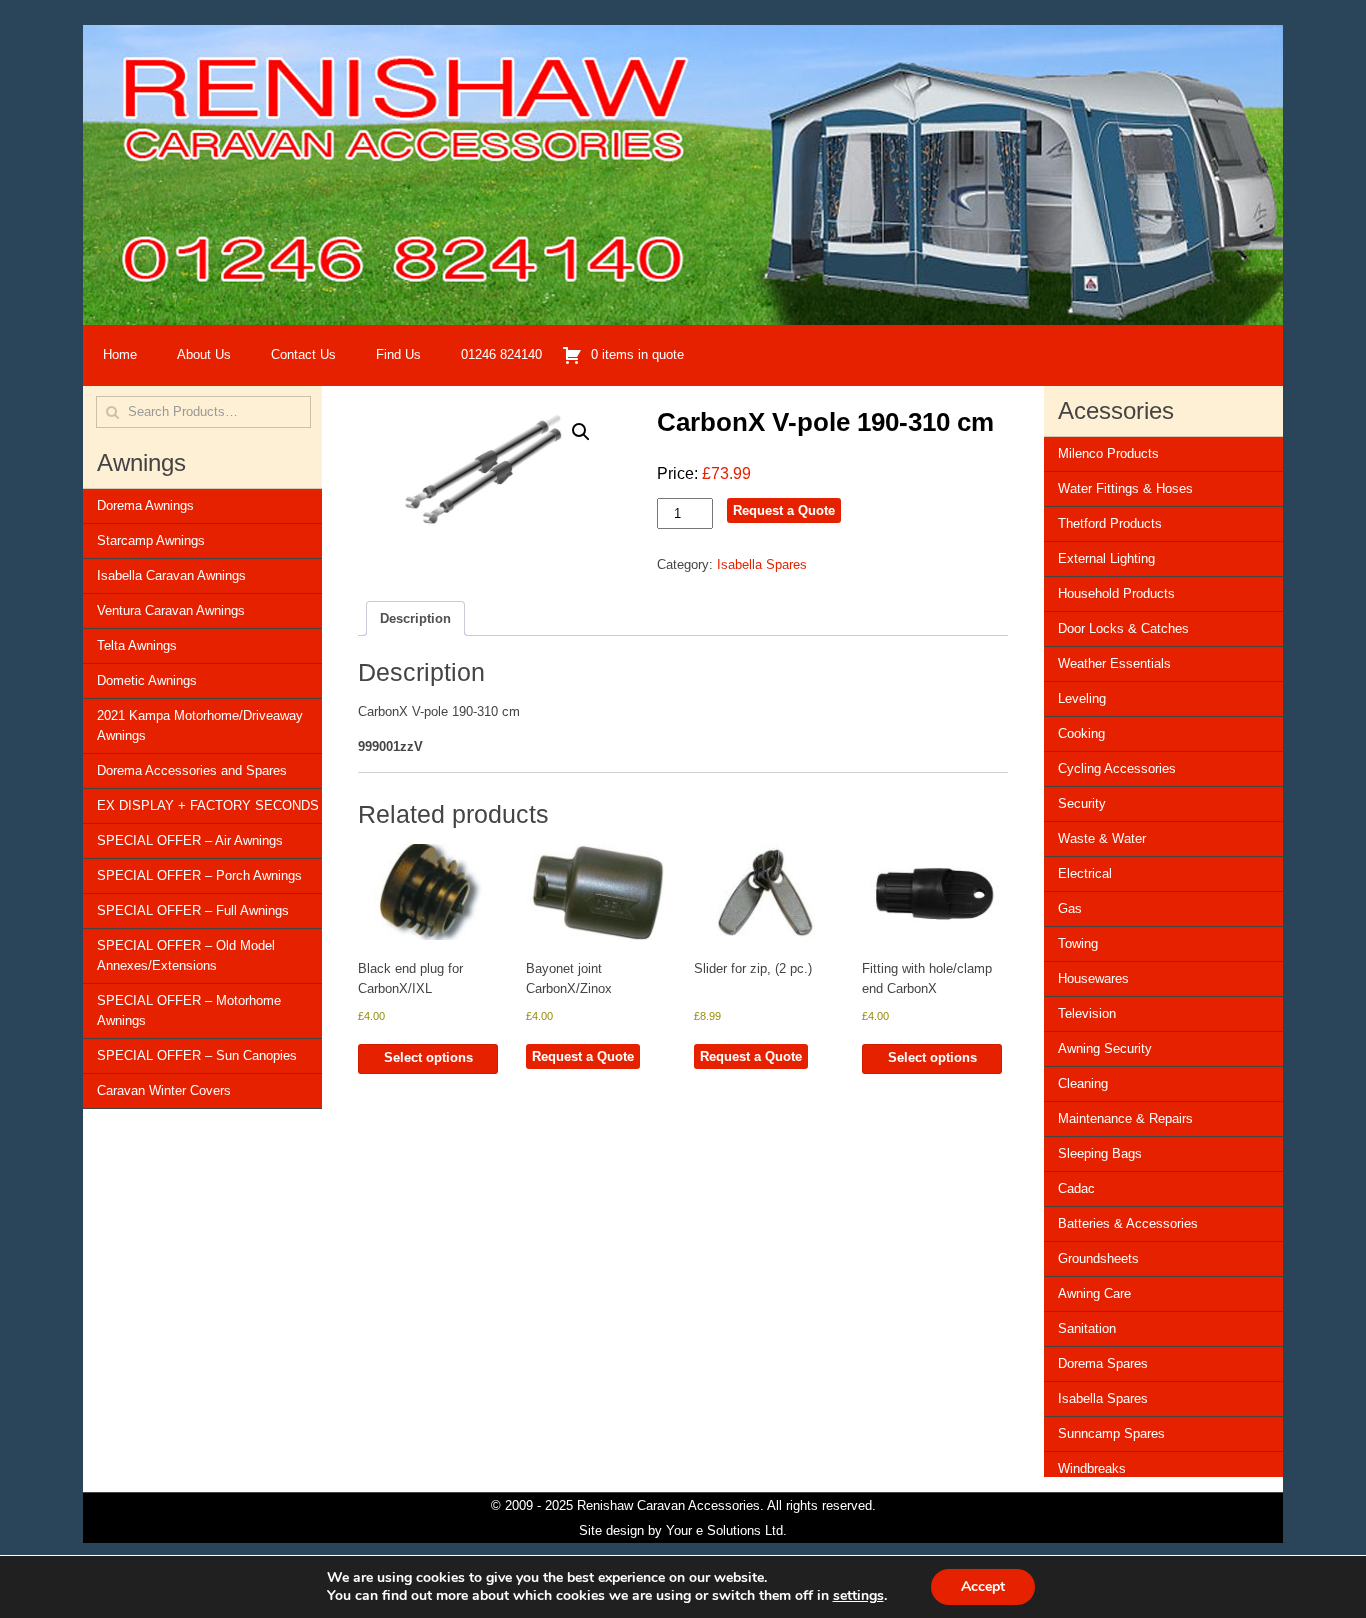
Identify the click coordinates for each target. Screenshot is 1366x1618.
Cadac (1076, 1188)
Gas (1070, 908)
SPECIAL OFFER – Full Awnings (193, 910)
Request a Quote (784, 510)
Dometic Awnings (147, 680)
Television (1087, 1013)
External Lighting (1106, 558)
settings (858, 1596)
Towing (1078, 943)
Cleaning (1083, 1083)
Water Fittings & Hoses (1125, 488)
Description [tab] (415, 618)
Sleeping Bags (1100, 1153)
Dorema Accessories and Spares (192, 770)
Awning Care (1094, 1293)
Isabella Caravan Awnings (171, 575)
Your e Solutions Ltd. (726, 1530)
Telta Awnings (137, 645)
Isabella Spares (762, 564)
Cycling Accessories (1117, 768)
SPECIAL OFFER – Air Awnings (190, 840)
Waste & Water (1102, 838)
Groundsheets (1098, 1258)
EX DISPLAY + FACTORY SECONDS (208, 805)
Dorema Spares (1103, 1363)
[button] (581, 432)
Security (1082, 803)
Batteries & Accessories (1128, 1223)
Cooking (1081, 733)
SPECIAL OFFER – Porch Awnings (199, 875)
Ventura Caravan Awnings (171, 610)
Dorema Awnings (145, 505)
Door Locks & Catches (1123, 628)
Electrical (1085, 873)
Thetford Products (1110, 523)
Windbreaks (1092, 1468)
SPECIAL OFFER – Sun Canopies (197, 1055)
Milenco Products (1108, 453)
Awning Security (1105, 1048)
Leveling (1082, 698)
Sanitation (1087, 1328)
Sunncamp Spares (1111, 1433)
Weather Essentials (1114, 663)
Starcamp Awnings (151, 540)
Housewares (1093, 978)
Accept (983, 1586)
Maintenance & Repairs (1125, 1118)
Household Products (1116, 593)
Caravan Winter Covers (164, 1090)
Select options (428, 1057)
